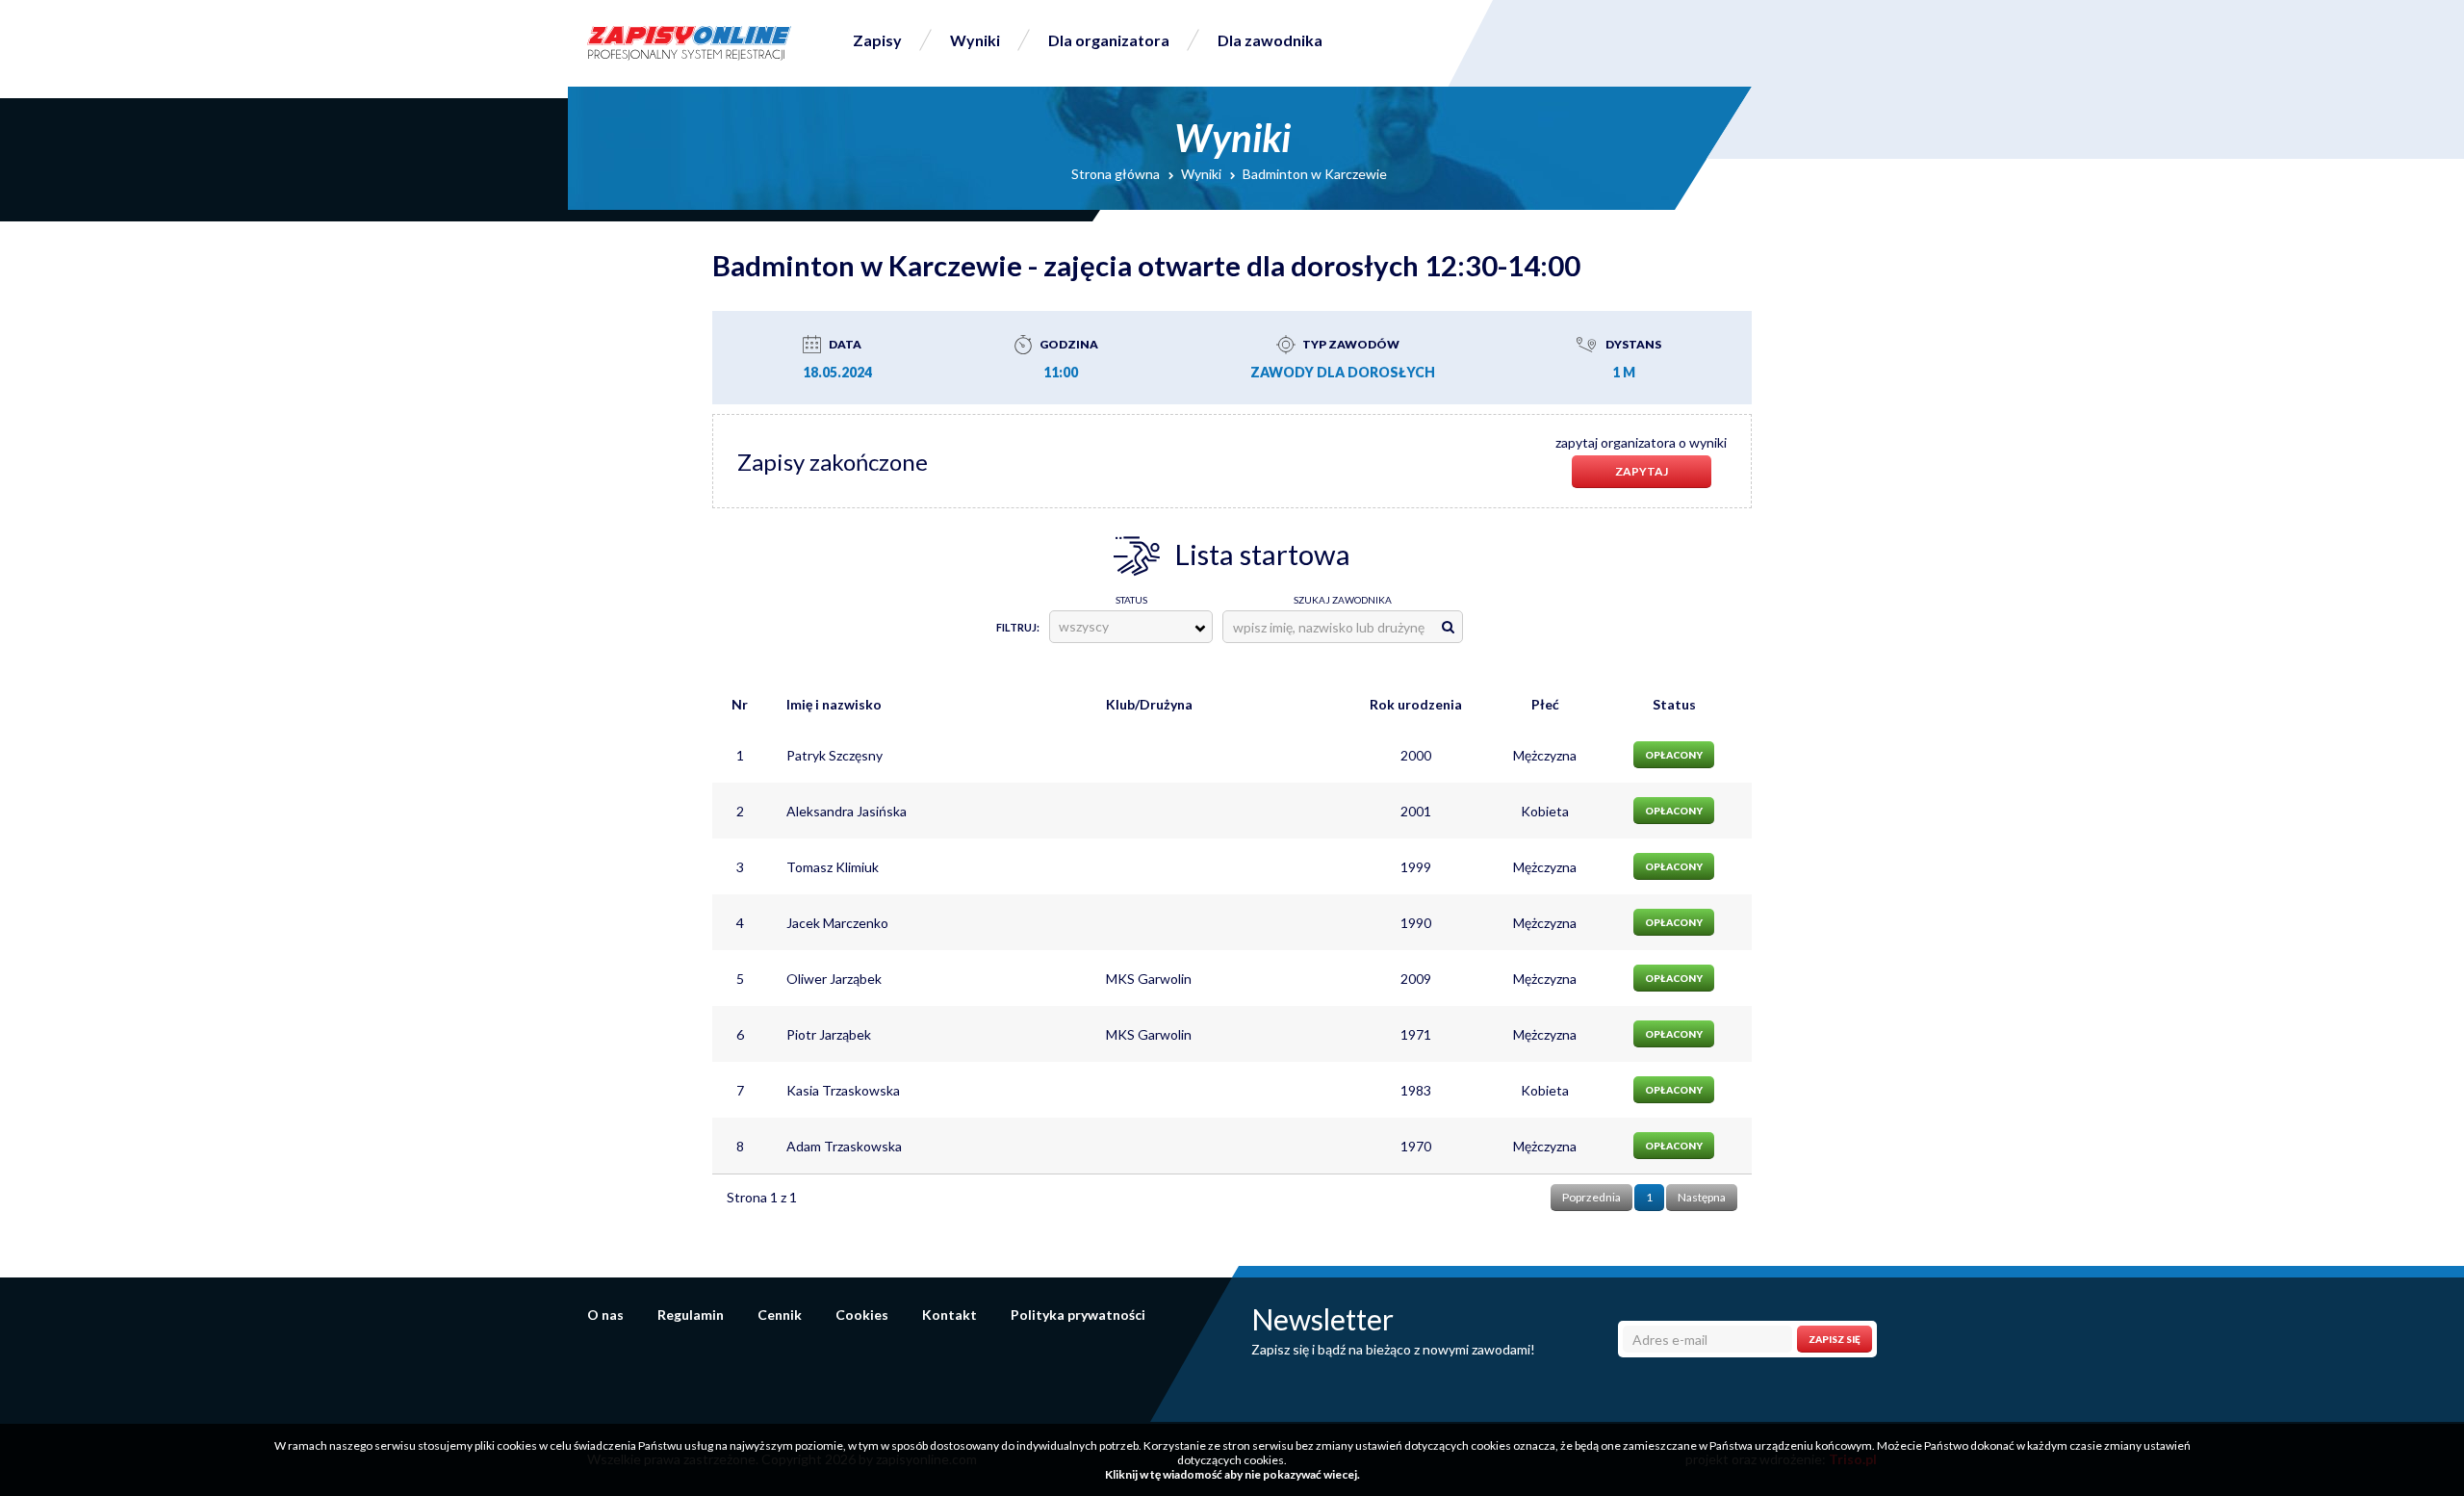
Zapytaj (1642, 471)
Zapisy (877, 40)
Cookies (862, 1315)
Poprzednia (1591, 1197)
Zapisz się (1835, 1339)
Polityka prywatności (1078, 1315)
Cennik (780, 1315)
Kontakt (950, 1315)
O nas (605, 1315)
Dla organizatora (1109, 40)
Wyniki (975, 40)
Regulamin (691, 1315)
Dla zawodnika (1270, 40)
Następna (1702, 1197)
